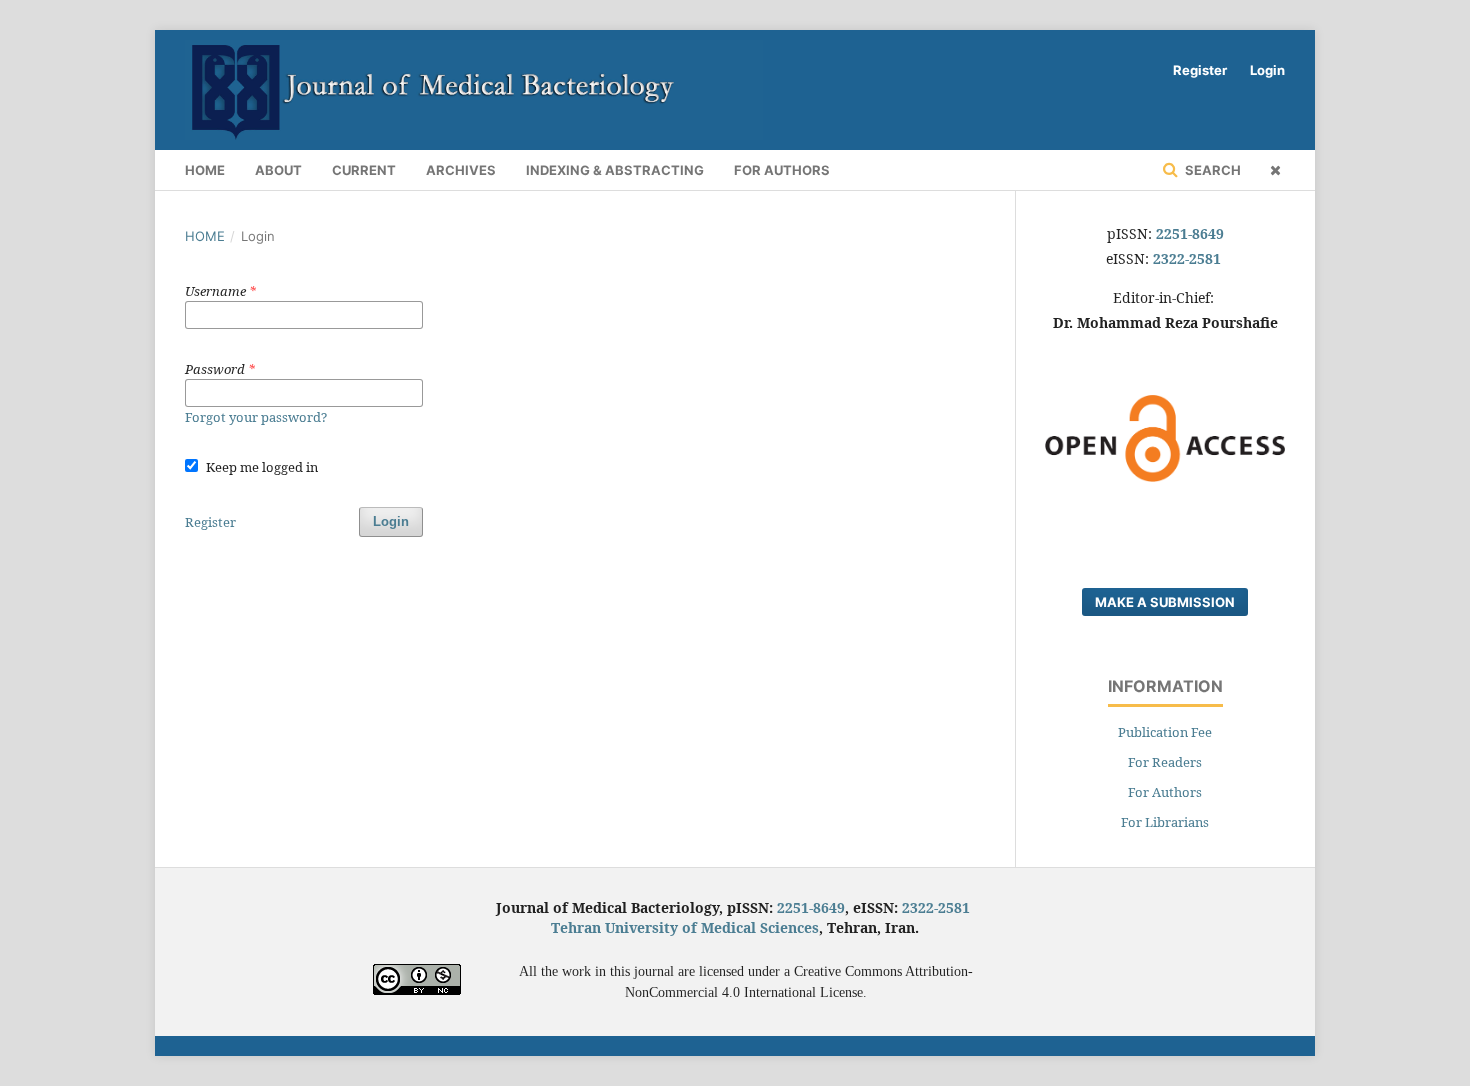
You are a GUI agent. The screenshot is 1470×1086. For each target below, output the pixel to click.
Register (1200, 70)
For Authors (782, 170)
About (278, 170)
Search (1211, 170)
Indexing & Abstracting (615, 170)
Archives (461, 170)
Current (364, 170)
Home (205, 170)
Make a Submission (1165, 602)
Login (1267, 70)
